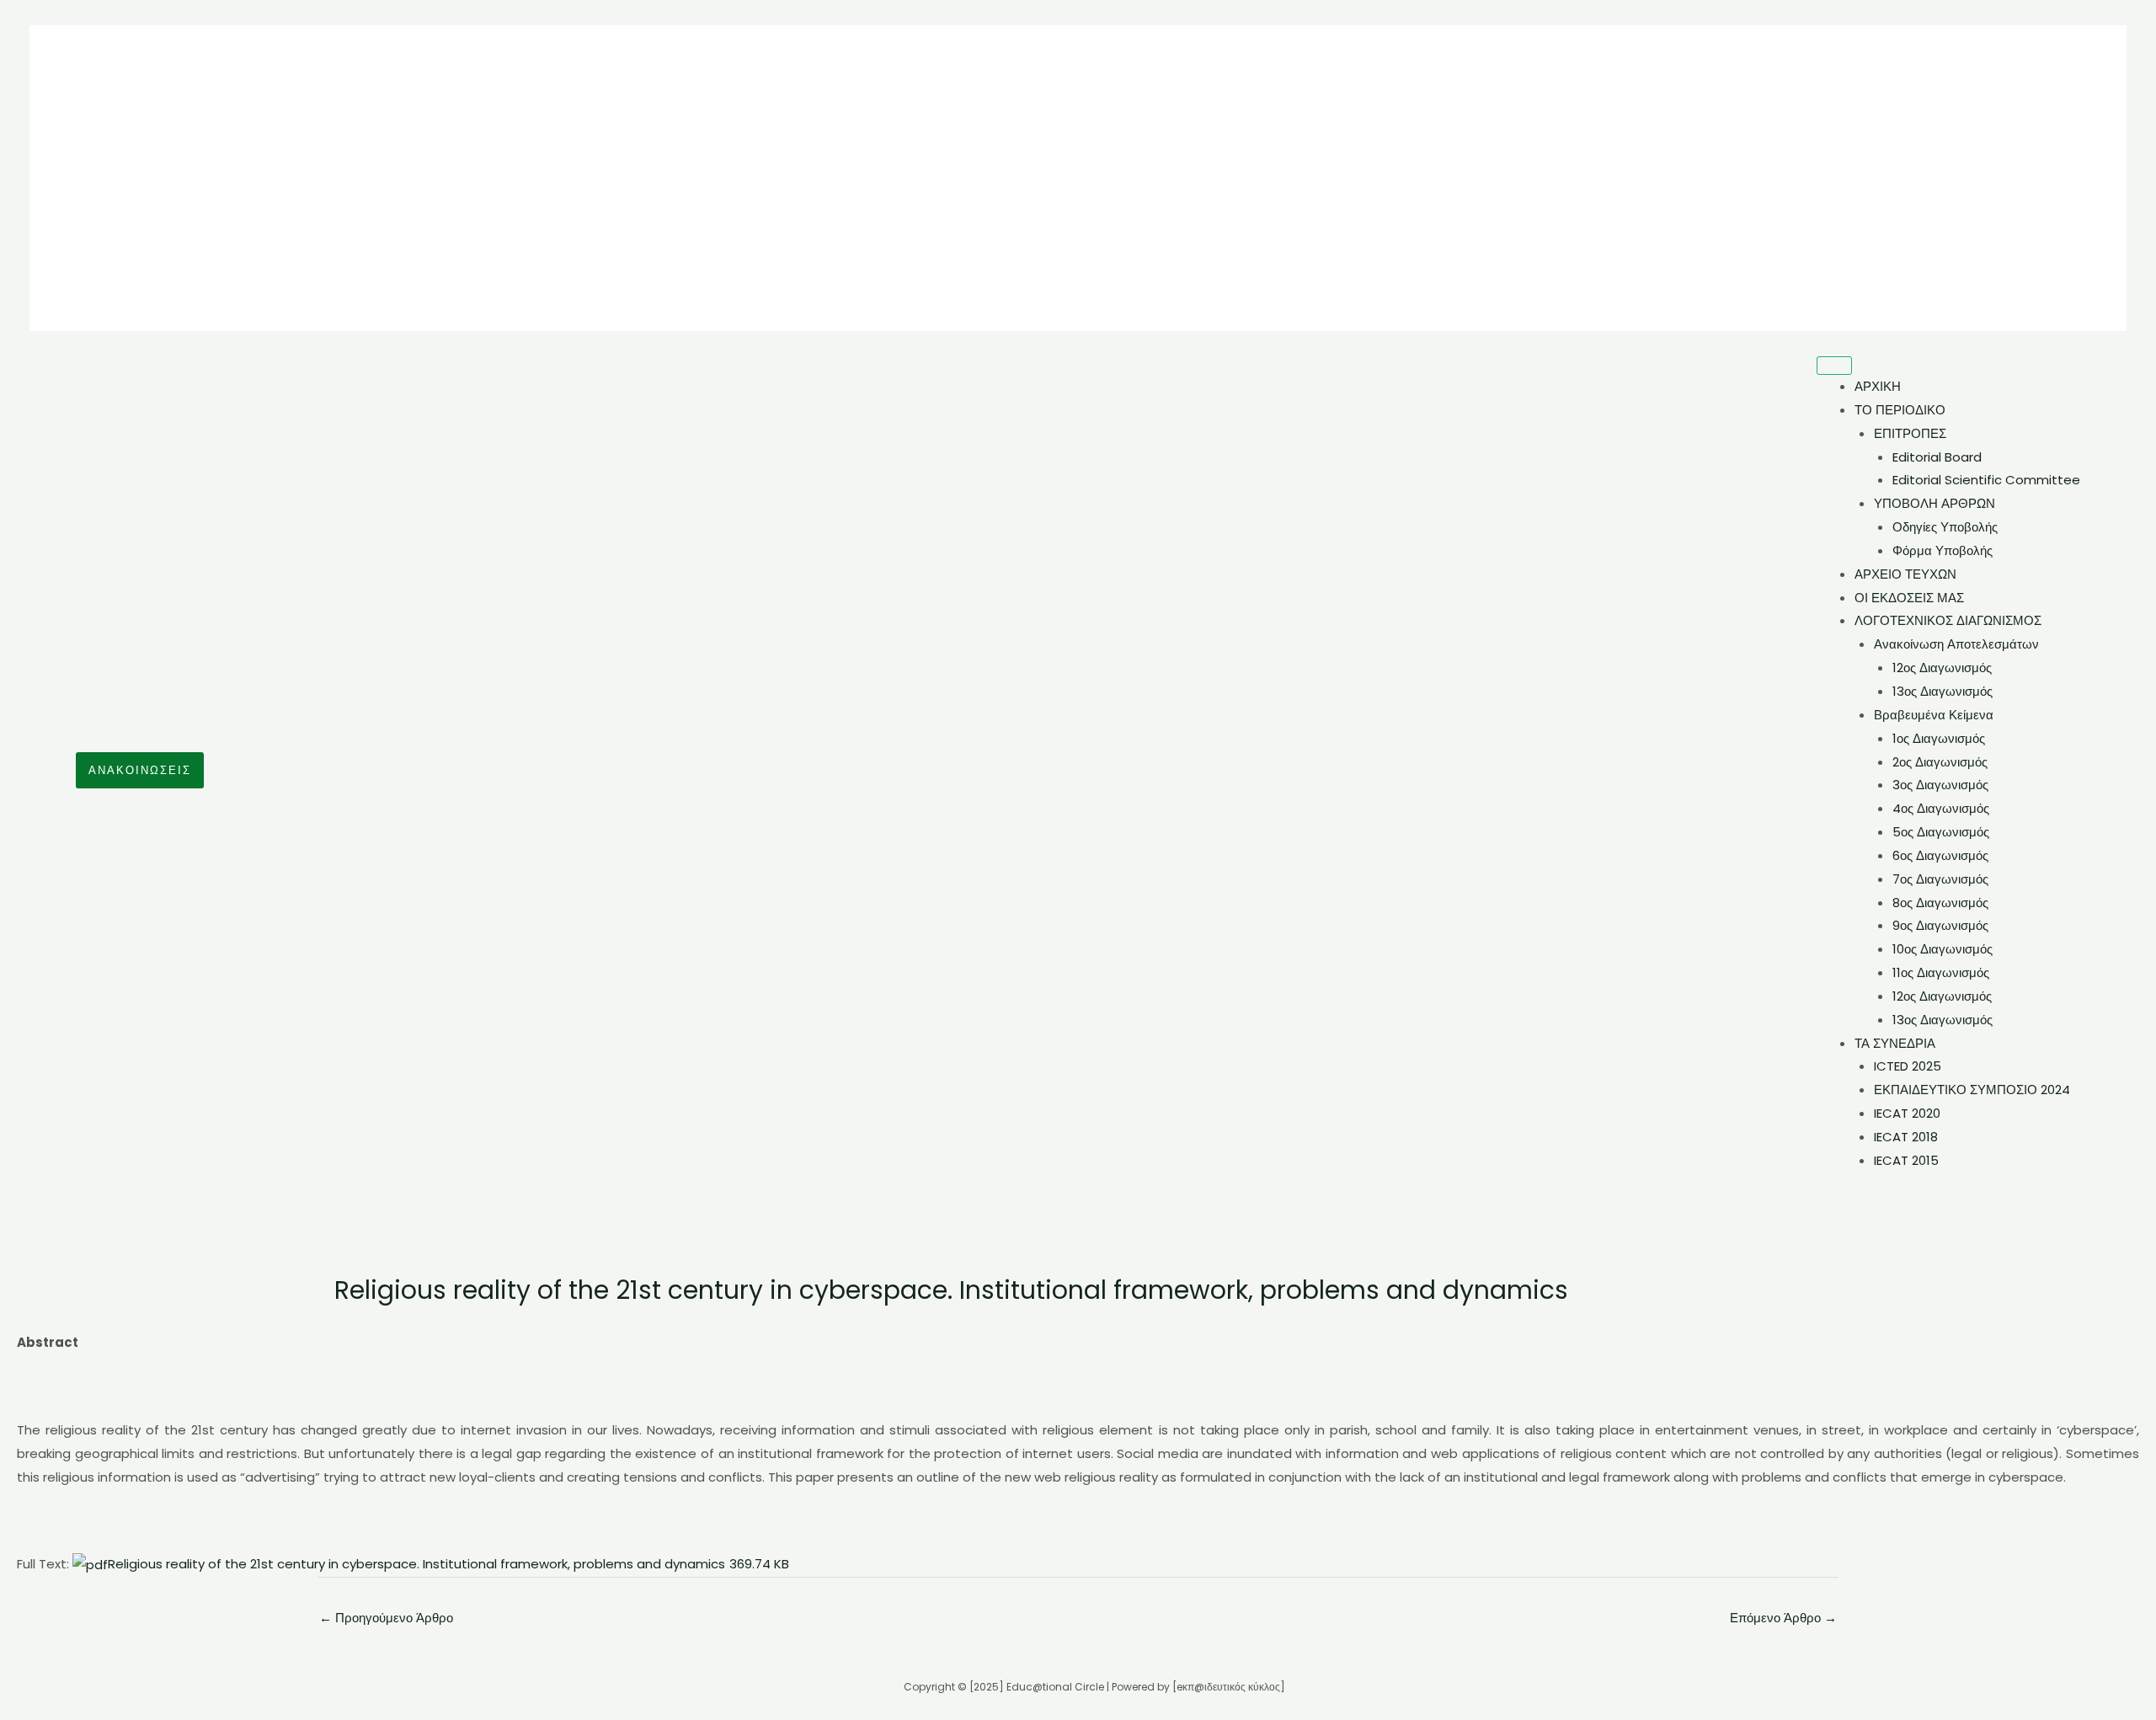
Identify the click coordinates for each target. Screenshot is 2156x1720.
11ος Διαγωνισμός (1941, 972)
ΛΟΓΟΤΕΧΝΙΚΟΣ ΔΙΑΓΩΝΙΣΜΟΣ (1948, 620)
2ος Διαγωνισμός (1940, 762)
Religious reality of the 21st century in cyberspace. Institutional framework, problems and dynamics (448, 1564)
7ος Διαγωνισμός (1940, 879)
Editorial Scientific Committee (1986, 480)
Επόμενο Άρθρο (1783, 1618)
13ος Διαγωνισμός (1943, 691)
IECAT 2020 (1907, 1113)
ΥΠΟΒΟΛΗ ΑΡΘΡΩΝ (1935, 503)
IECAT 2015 (1906, 1160)
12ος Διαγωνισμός (1942, 668)
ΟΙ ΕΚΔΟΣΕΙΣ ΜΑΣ (1909, 598)
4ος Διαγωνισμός (1941, 808)
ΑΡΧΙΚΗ (1878, 386)
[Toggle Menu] (1834, 366)
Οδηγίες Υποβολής (1945, 527)
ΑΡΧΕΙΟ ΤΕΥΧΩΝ (1905, 574)
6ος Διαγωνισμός (1940, 855)
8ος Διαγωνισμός (1940, 903)
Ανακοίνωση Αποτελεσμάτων (1956, 644)
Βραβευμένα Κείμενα (1934, 715)
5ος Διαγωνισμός (1941, 832)
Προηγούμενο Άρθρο (386, 1618)
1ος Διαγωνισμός (1939, 738)
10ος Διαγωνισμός (1943, 949)
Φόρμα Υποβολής (1943, 550)
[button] (140, 770)
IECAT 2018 (1906, 1137)
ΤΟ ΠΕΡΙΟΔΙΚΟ (1900, 410)
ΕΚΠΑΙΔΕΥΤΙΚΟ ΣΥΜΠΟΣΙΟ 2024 (1972, 1090)
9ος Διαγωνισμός (1940, 925)
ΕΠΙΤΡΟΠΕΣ (1910, 433)
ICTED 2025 (1908, 1066)
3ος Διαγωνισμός (1940, 785)
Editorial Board (1937, 457)
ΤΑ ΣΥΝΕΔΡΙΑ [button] (1895, 1043)
